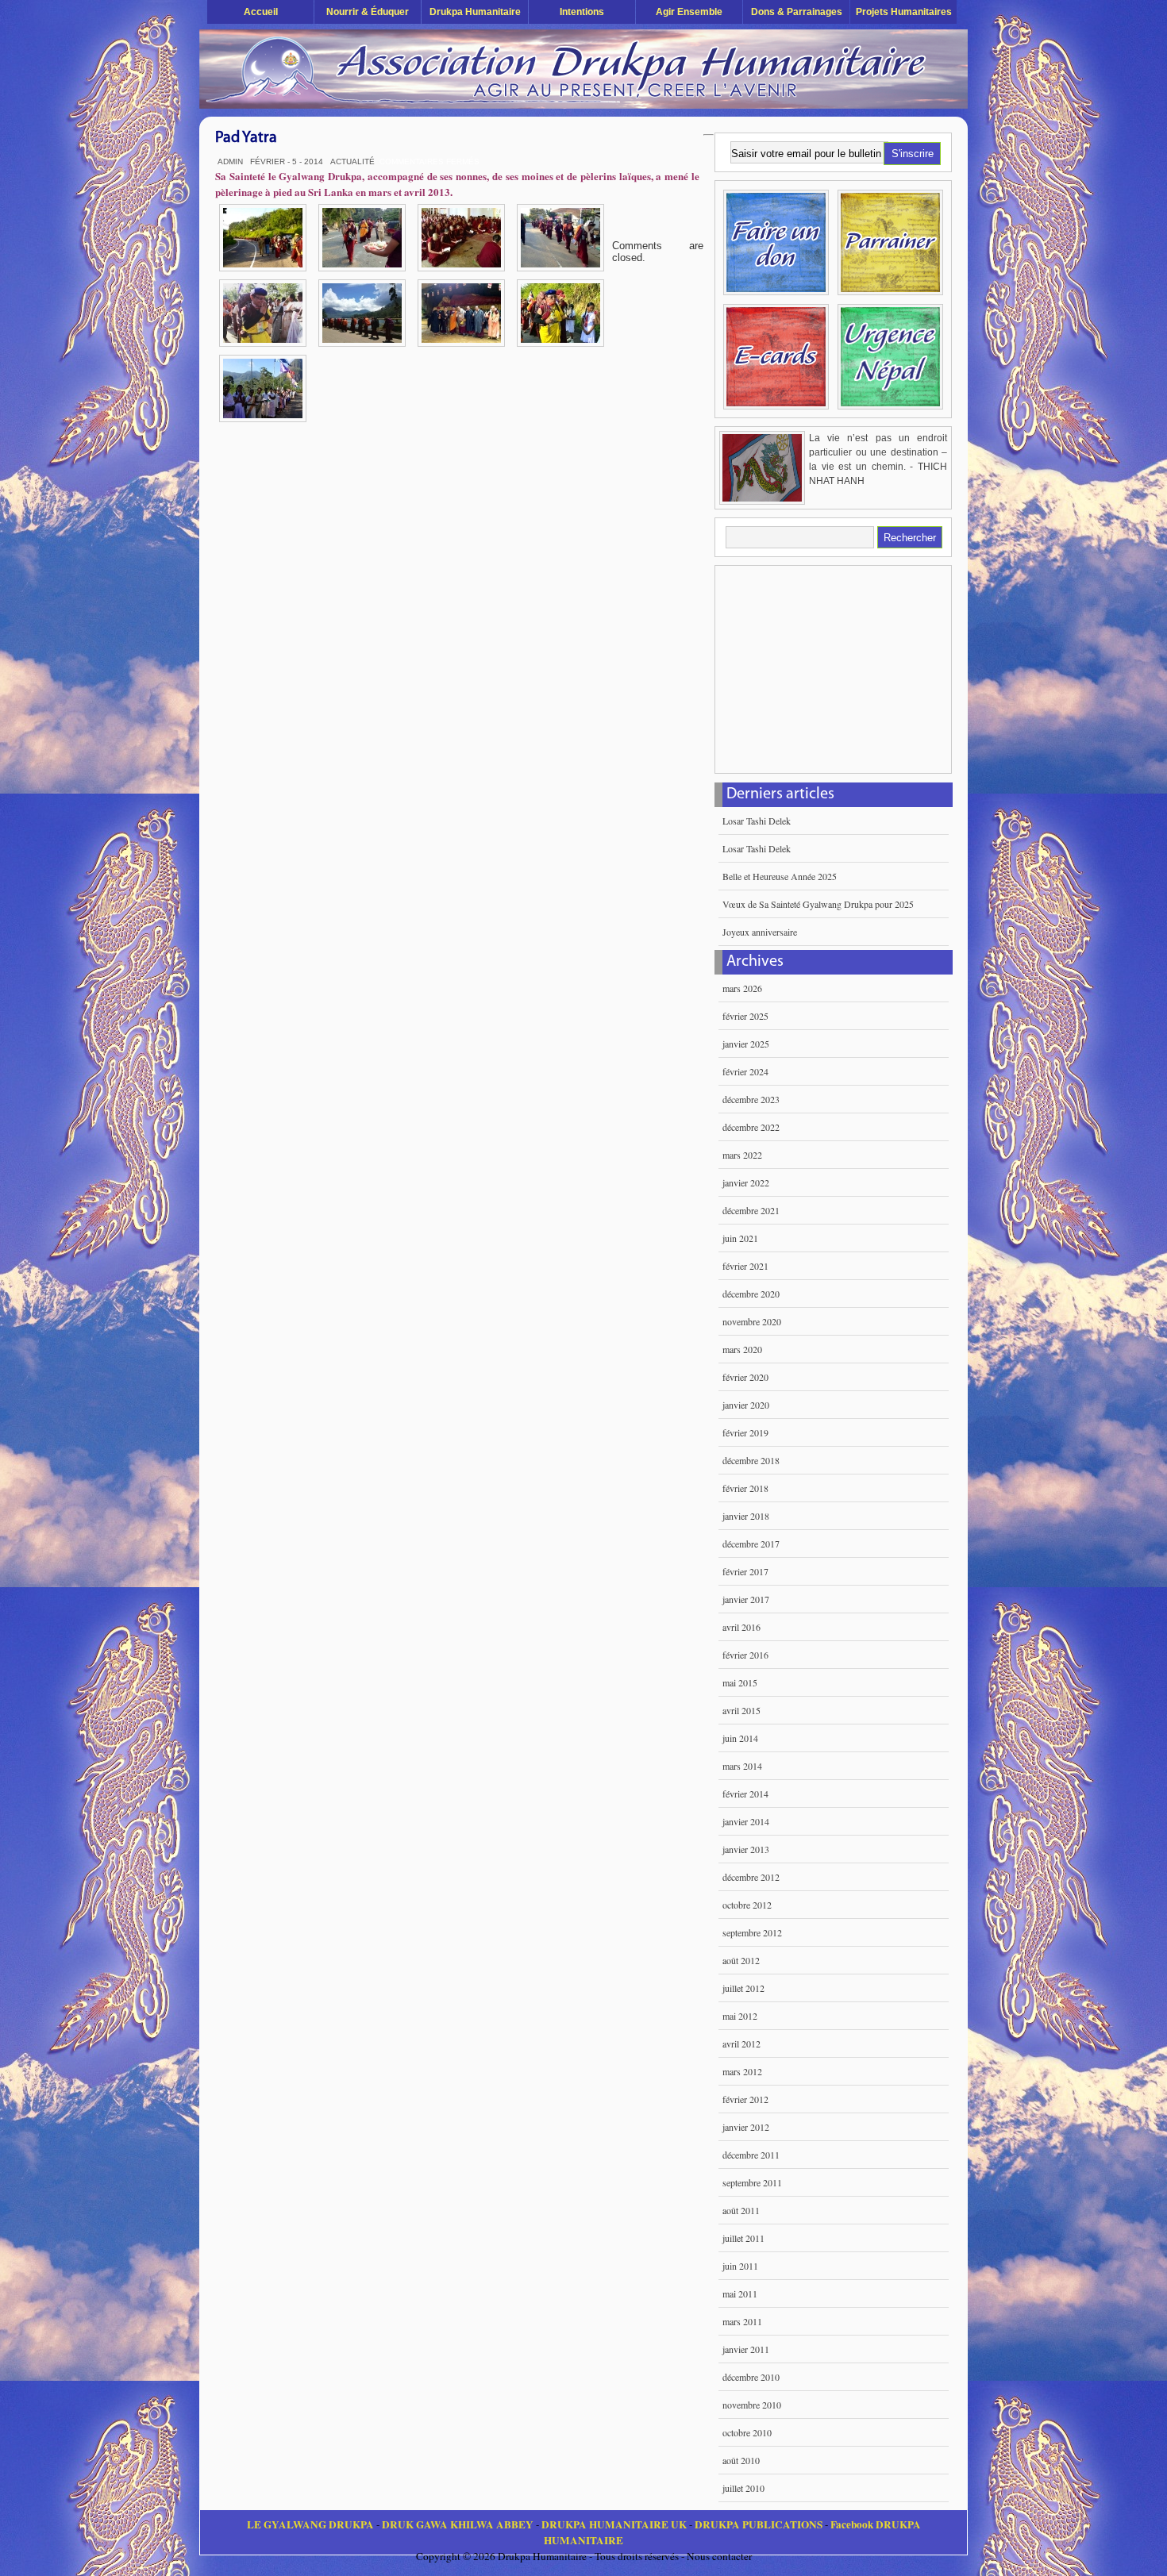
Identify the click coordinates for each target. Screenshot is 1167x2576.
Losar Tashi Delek (757, 821)
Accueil (261, 12)
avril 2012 (741, 2043)
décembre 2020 (751, 1294)
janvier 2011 (746, 2349)
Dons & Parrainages (797, 12)
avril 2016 (741, 1627)
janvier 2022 (746, 1182)
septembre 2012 (752, 1932)
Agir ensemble (689, 12)
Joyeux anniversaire (760, 932)
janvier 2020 (746, 1405)
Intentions (582, 12)
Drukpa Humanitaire (475, 12)
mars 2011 (742, 2321)
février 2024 (745, 1071)
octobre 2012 (747, 1905)
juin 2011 (740, 2266)
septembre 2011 (752, 2182)
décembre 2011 (751, 2155)
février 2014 (745, 1794)
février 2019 (745, 1432)
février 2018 (745, 1488)
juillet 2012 (743, 1988)
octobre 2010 (747, 2432)
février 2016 (745, 1655)
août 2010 (741, 2460)
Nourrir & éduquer (368, 12)
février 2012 (745, 2099)
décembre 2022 (751, 1127)
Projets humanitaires (904, 12)
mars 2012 (742, 2071)
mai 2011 (740, 2293)
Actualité (352, 161)
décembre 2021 (751, 1210)
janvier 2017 (746, 1599)
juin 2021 (740, 1238)
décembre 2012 (751, 1877)
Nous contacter (719, 2556)
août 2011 (741, 2210)
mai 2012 (740, 2016)
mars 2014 (742, 1766)
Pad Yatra (246, 138)
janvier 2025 (746, 1044)
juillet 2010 (743, 2488)
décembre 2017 (751, 1544)
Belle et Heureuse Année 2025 (780, 876)
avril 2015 (741, 1710)
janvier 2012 (746, 2127)
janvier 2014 (746, 1821)
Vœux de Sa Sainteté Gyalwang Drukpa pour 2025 (818, 904)
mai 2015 (740, 1682)
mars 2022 (742, 1155)
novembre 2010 (752, 2405)
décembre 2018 (751, 1460)
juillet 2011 (743, 2238)
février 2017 (745, 1571)
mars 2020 (742, 1349)
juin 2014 (740, 1738)
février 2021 (745, 1266)
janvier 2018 (746, 1516)
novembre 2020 (752, 1321)
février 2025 (745, 1016)
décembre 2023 (751, 1099)
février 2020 (745, 1377)
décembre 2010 (751, 2377)
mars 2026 (742, 988)
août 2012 (741, 1960)
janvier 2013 (746, 1849)
